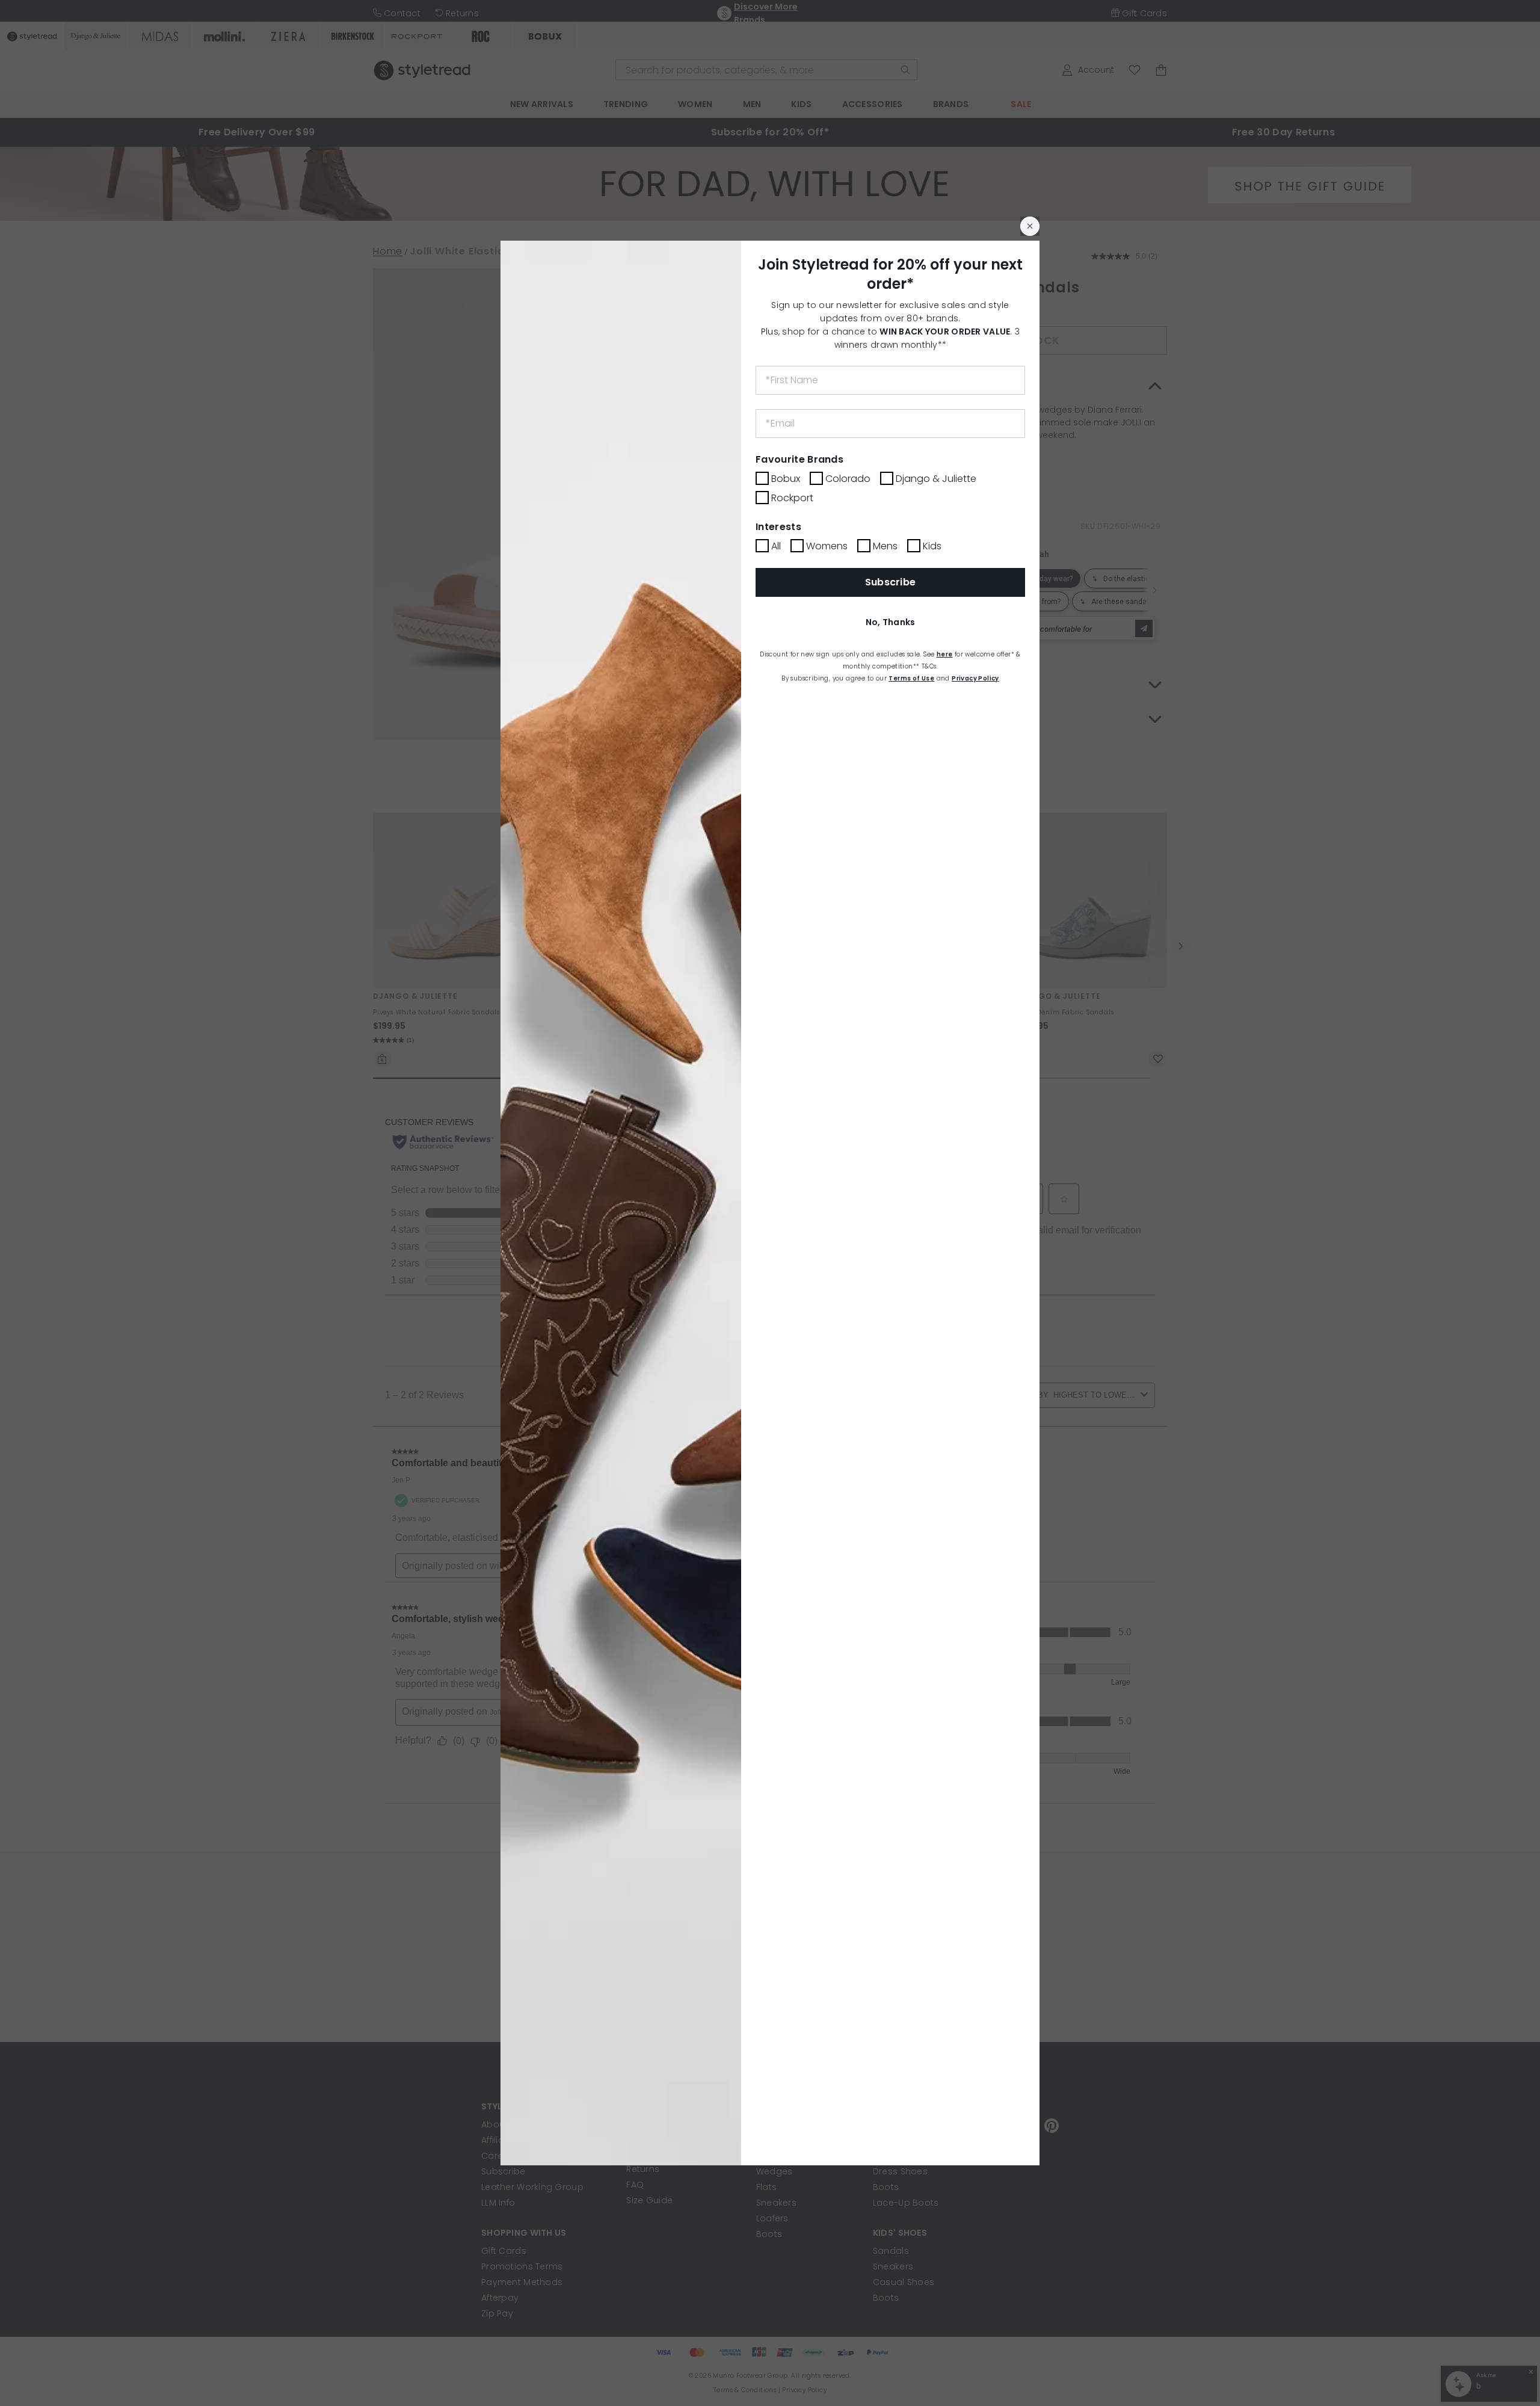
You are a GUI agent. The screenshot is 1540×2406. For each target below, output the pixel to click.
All (776, 546)
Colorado (848, 479)
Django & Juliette (936, 479)
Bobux (786, 479)
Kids (932, 546)
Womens (827, 546)
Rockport (792, 498)
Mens (885, 546)
